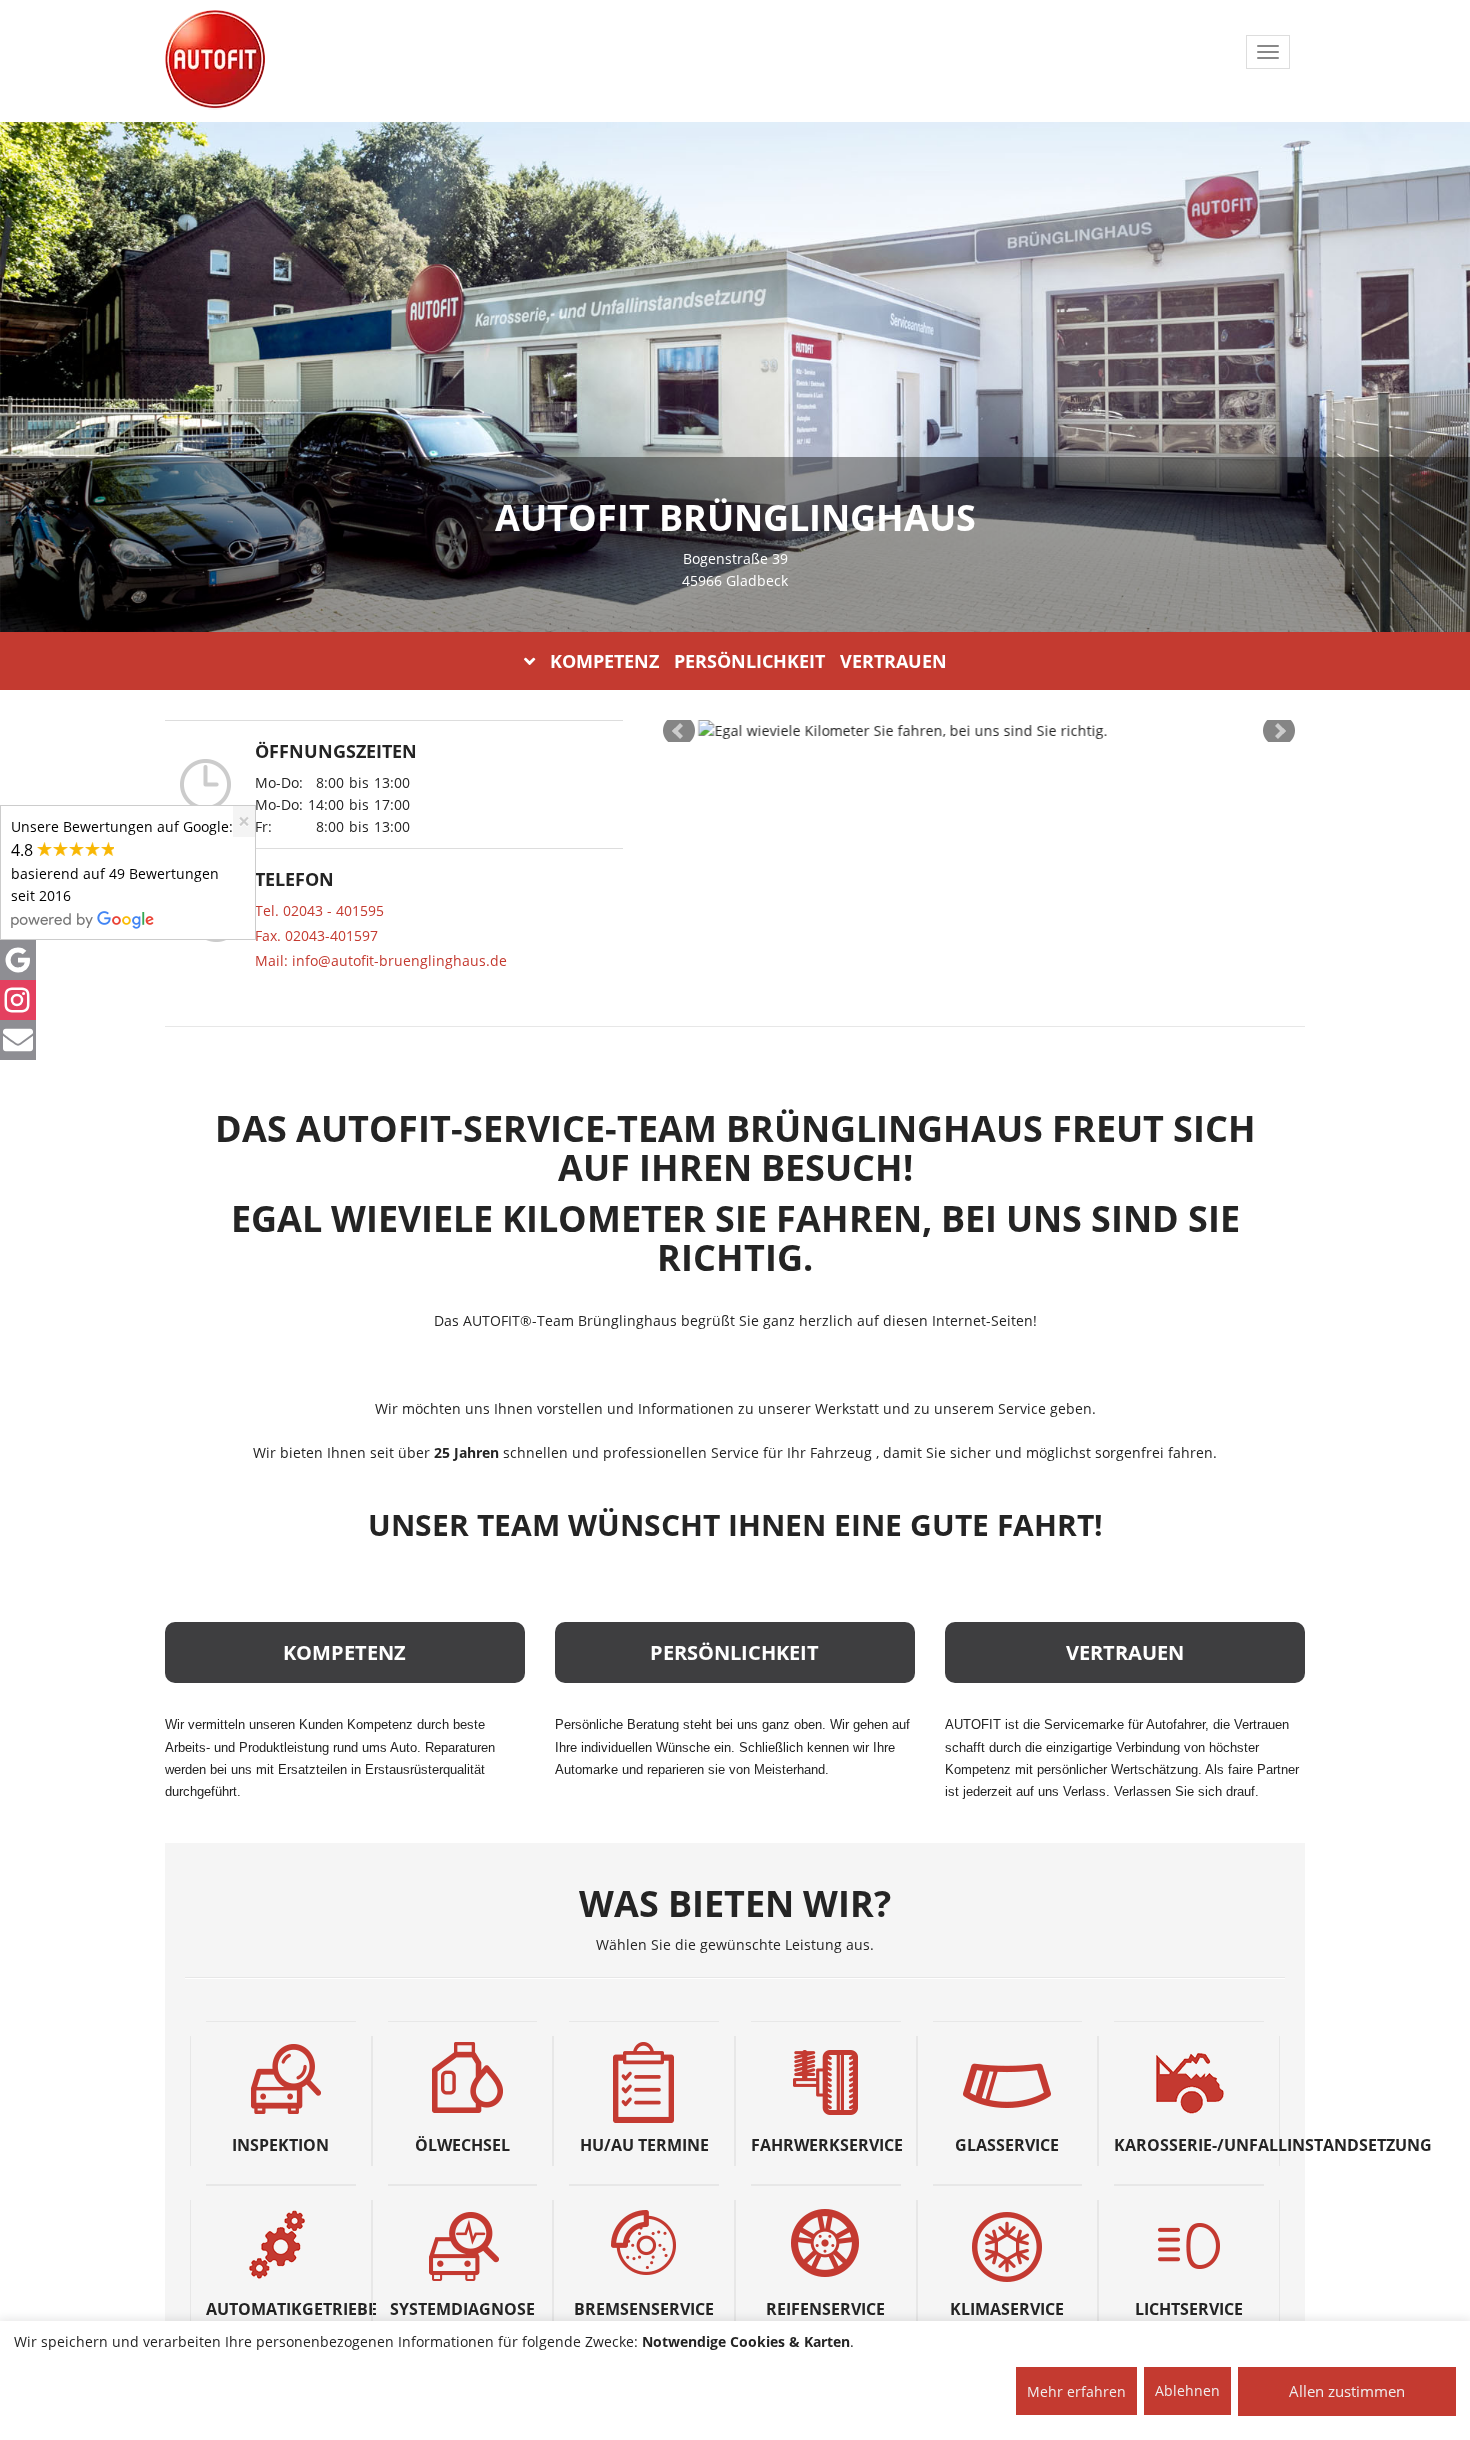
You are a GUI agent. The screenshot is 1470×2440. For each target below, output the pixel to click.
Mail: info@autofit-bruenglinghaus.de (381, 960)
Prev (679, 731)
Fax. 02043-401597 (316, 935)
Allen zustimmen (1347, 2391)
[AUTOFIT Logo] (215, 60)
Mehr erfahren (1076, 2391)
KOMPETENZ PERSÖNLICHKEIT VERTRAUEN (748, 661)
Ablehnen (1187, 2390)
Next (1279, 731)
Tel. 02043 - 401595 (319, 910)
